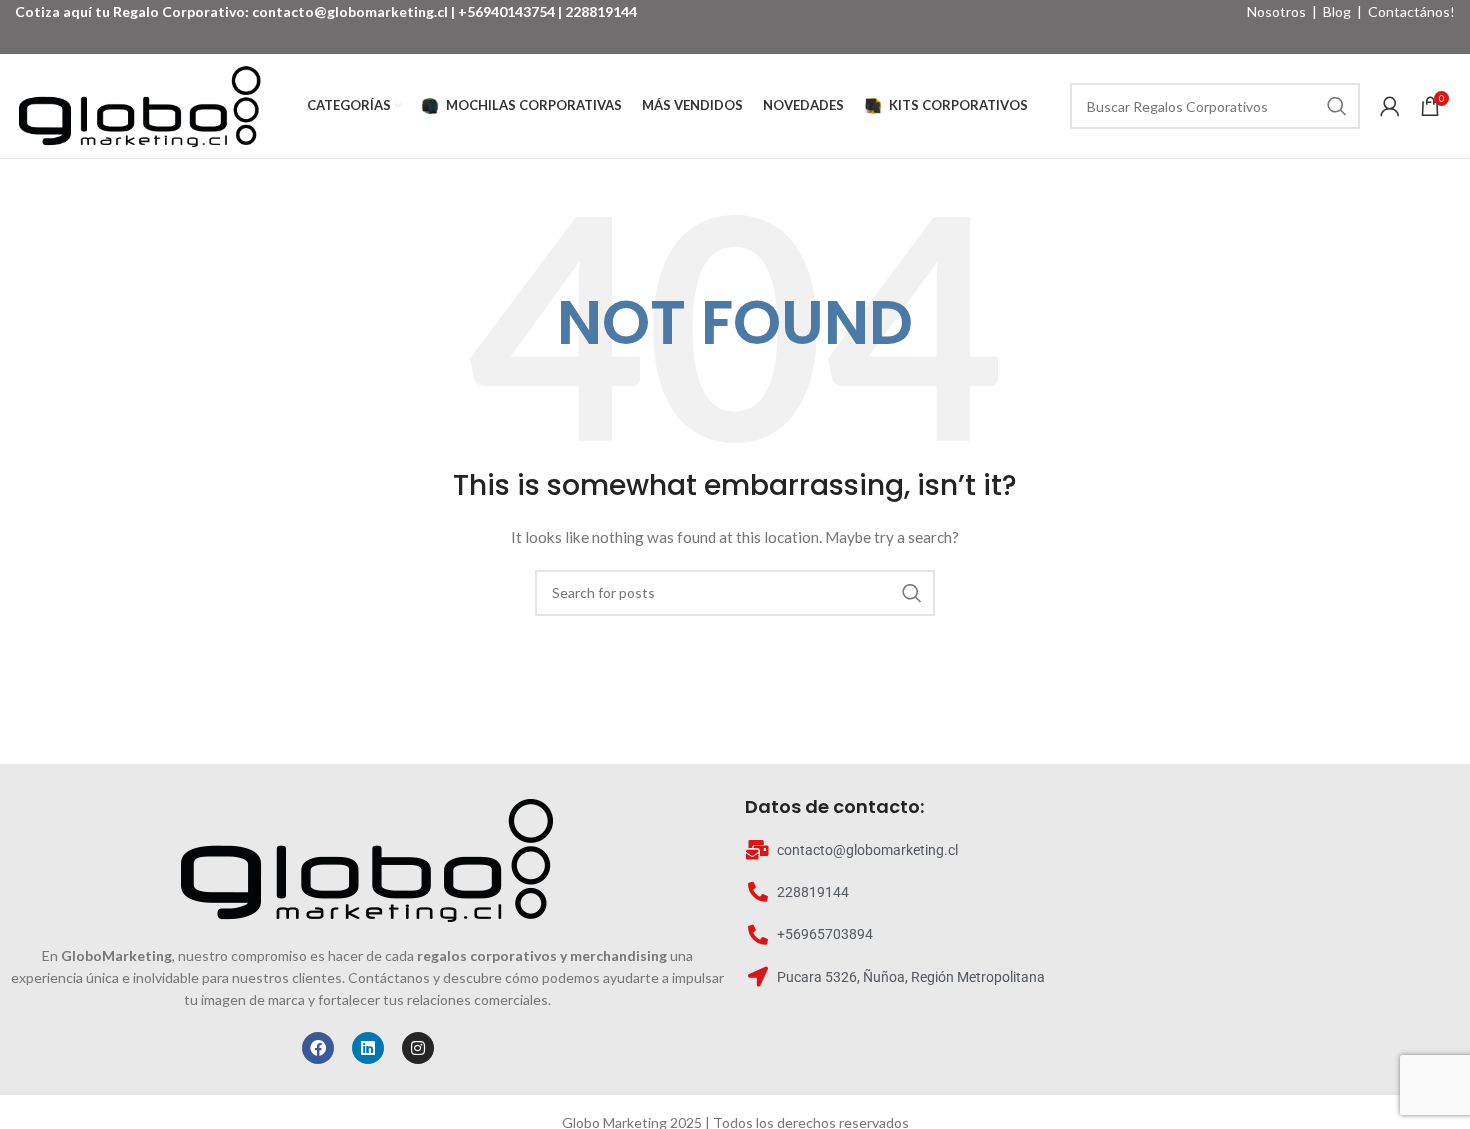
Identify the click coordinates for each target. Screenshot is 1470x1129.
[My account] (1390, 106)
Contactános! (1411, 11)
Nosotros (1276, 11)
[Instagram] (418, 1048)
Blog (1337, 11)
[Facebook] (318, 1048)
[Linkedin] (368, 1048)
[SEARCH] (1337, 106)
